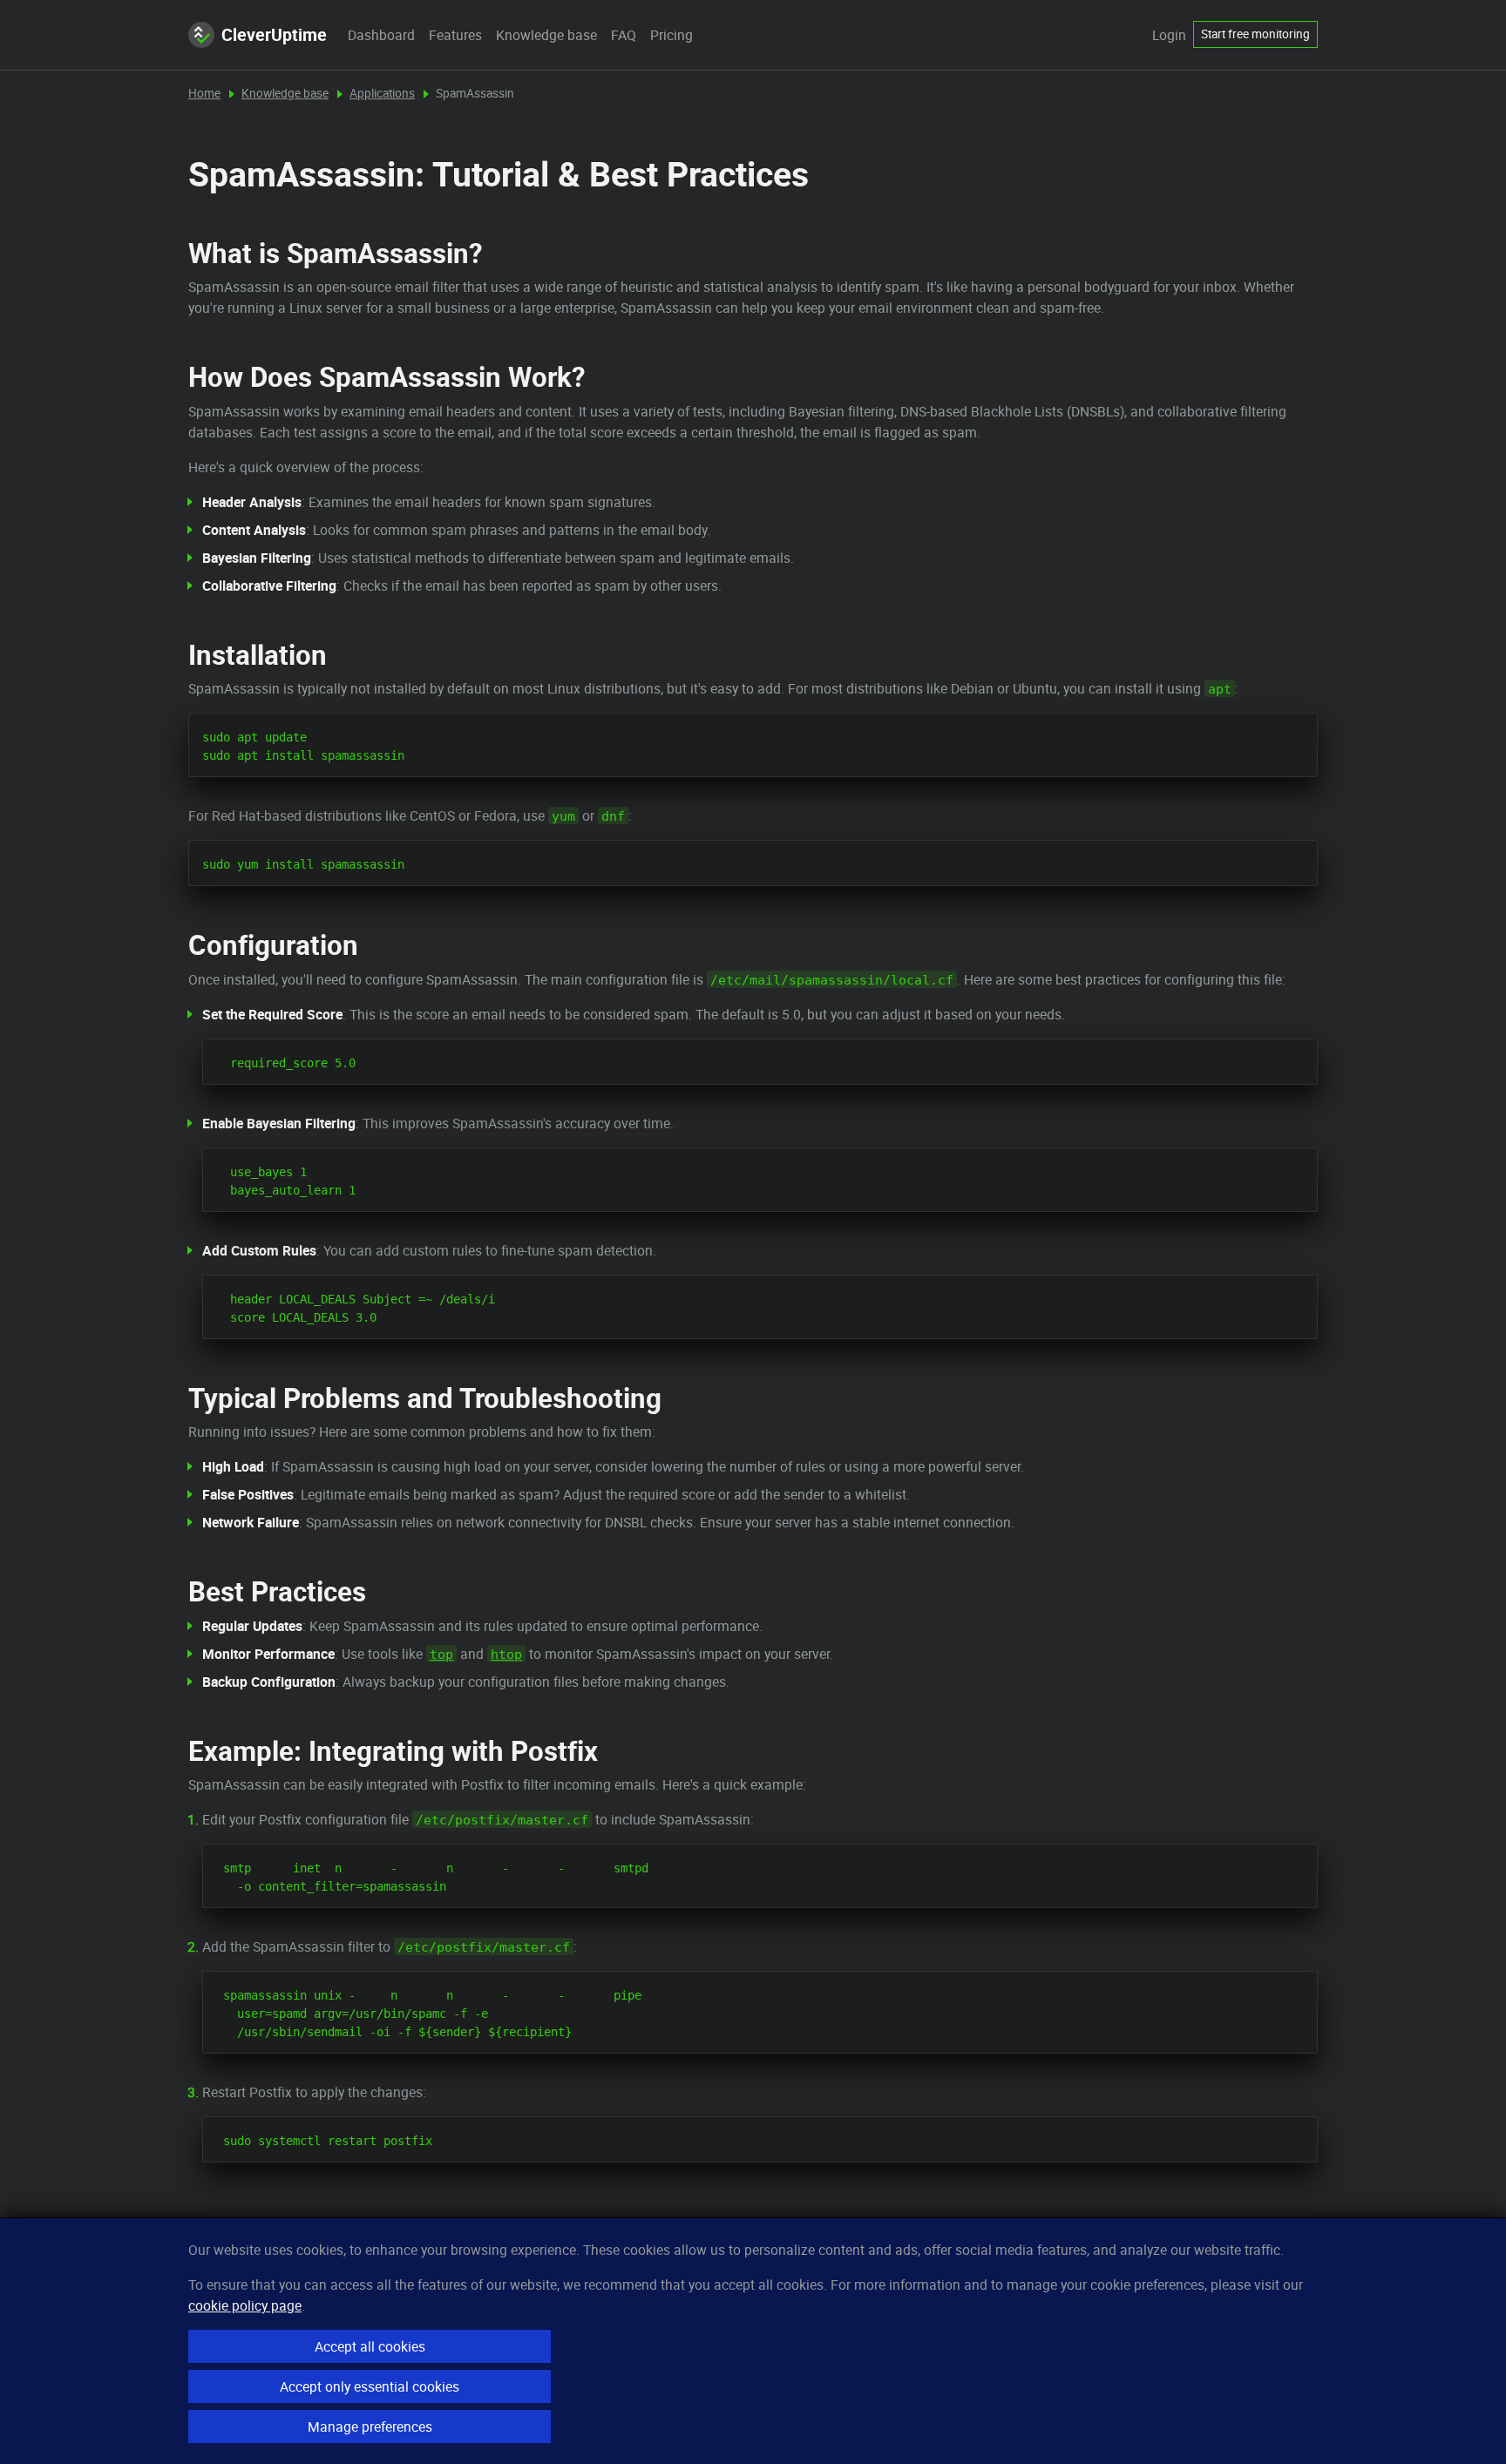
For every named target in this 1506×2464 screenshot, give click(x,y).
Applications (382, 93)
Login (1169, 35)
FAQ (624, 35)
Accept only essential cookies (370, 2386)
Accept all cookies (370, 2346)
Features (455, 35)
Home (204, 93)
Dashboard (381, 35)
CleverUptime (274, 34)
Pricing (672, 35)
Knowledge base (546, 35)
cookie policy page (245, 2305)
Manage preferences (370, 2427)
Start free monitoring (1255, 34)
